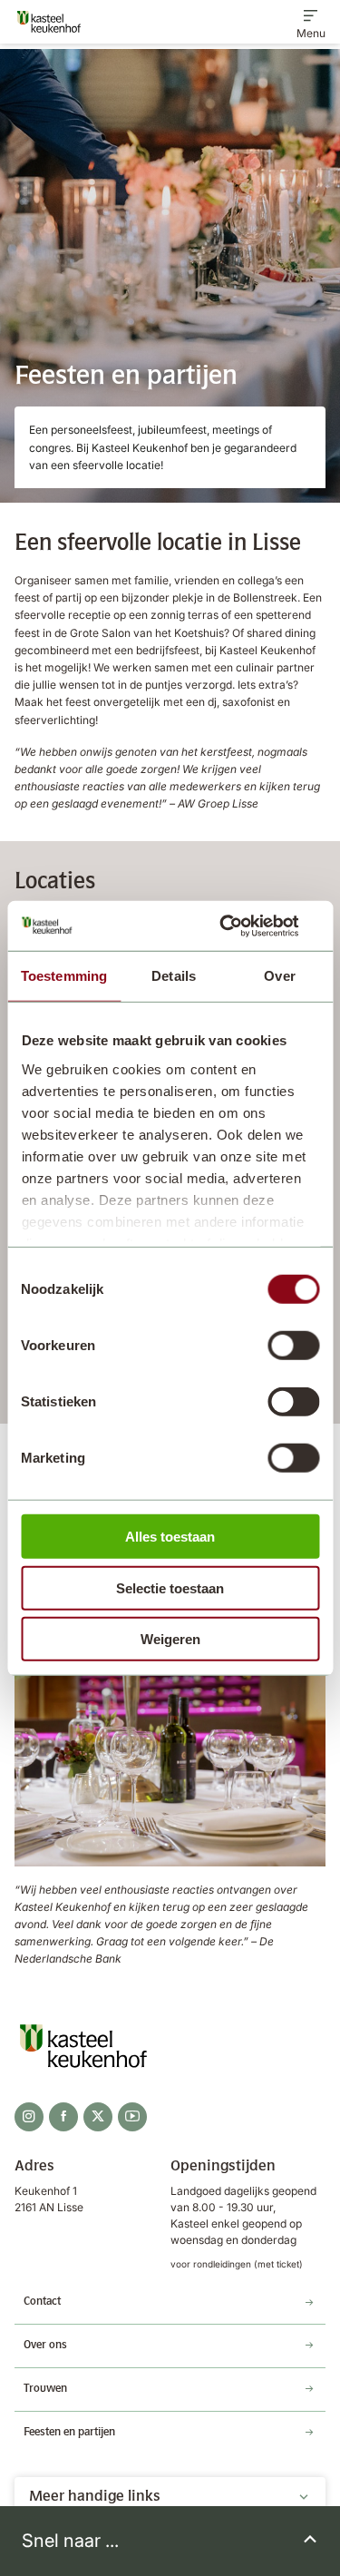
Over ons (45, 2346)
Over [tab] (279, 976)
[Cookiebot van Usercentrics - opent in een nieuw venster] (242, 926)
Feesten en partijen (69, 2433)
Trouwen (45, 2389)
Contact (42, 2302)
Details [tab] (174, 976)
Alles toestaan (170, 1537)
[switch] (293, 1346)
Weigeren (170, 1639)
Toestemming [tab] (64, 976)
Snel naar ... (70, 2541)
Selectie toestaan (170, 1587)
